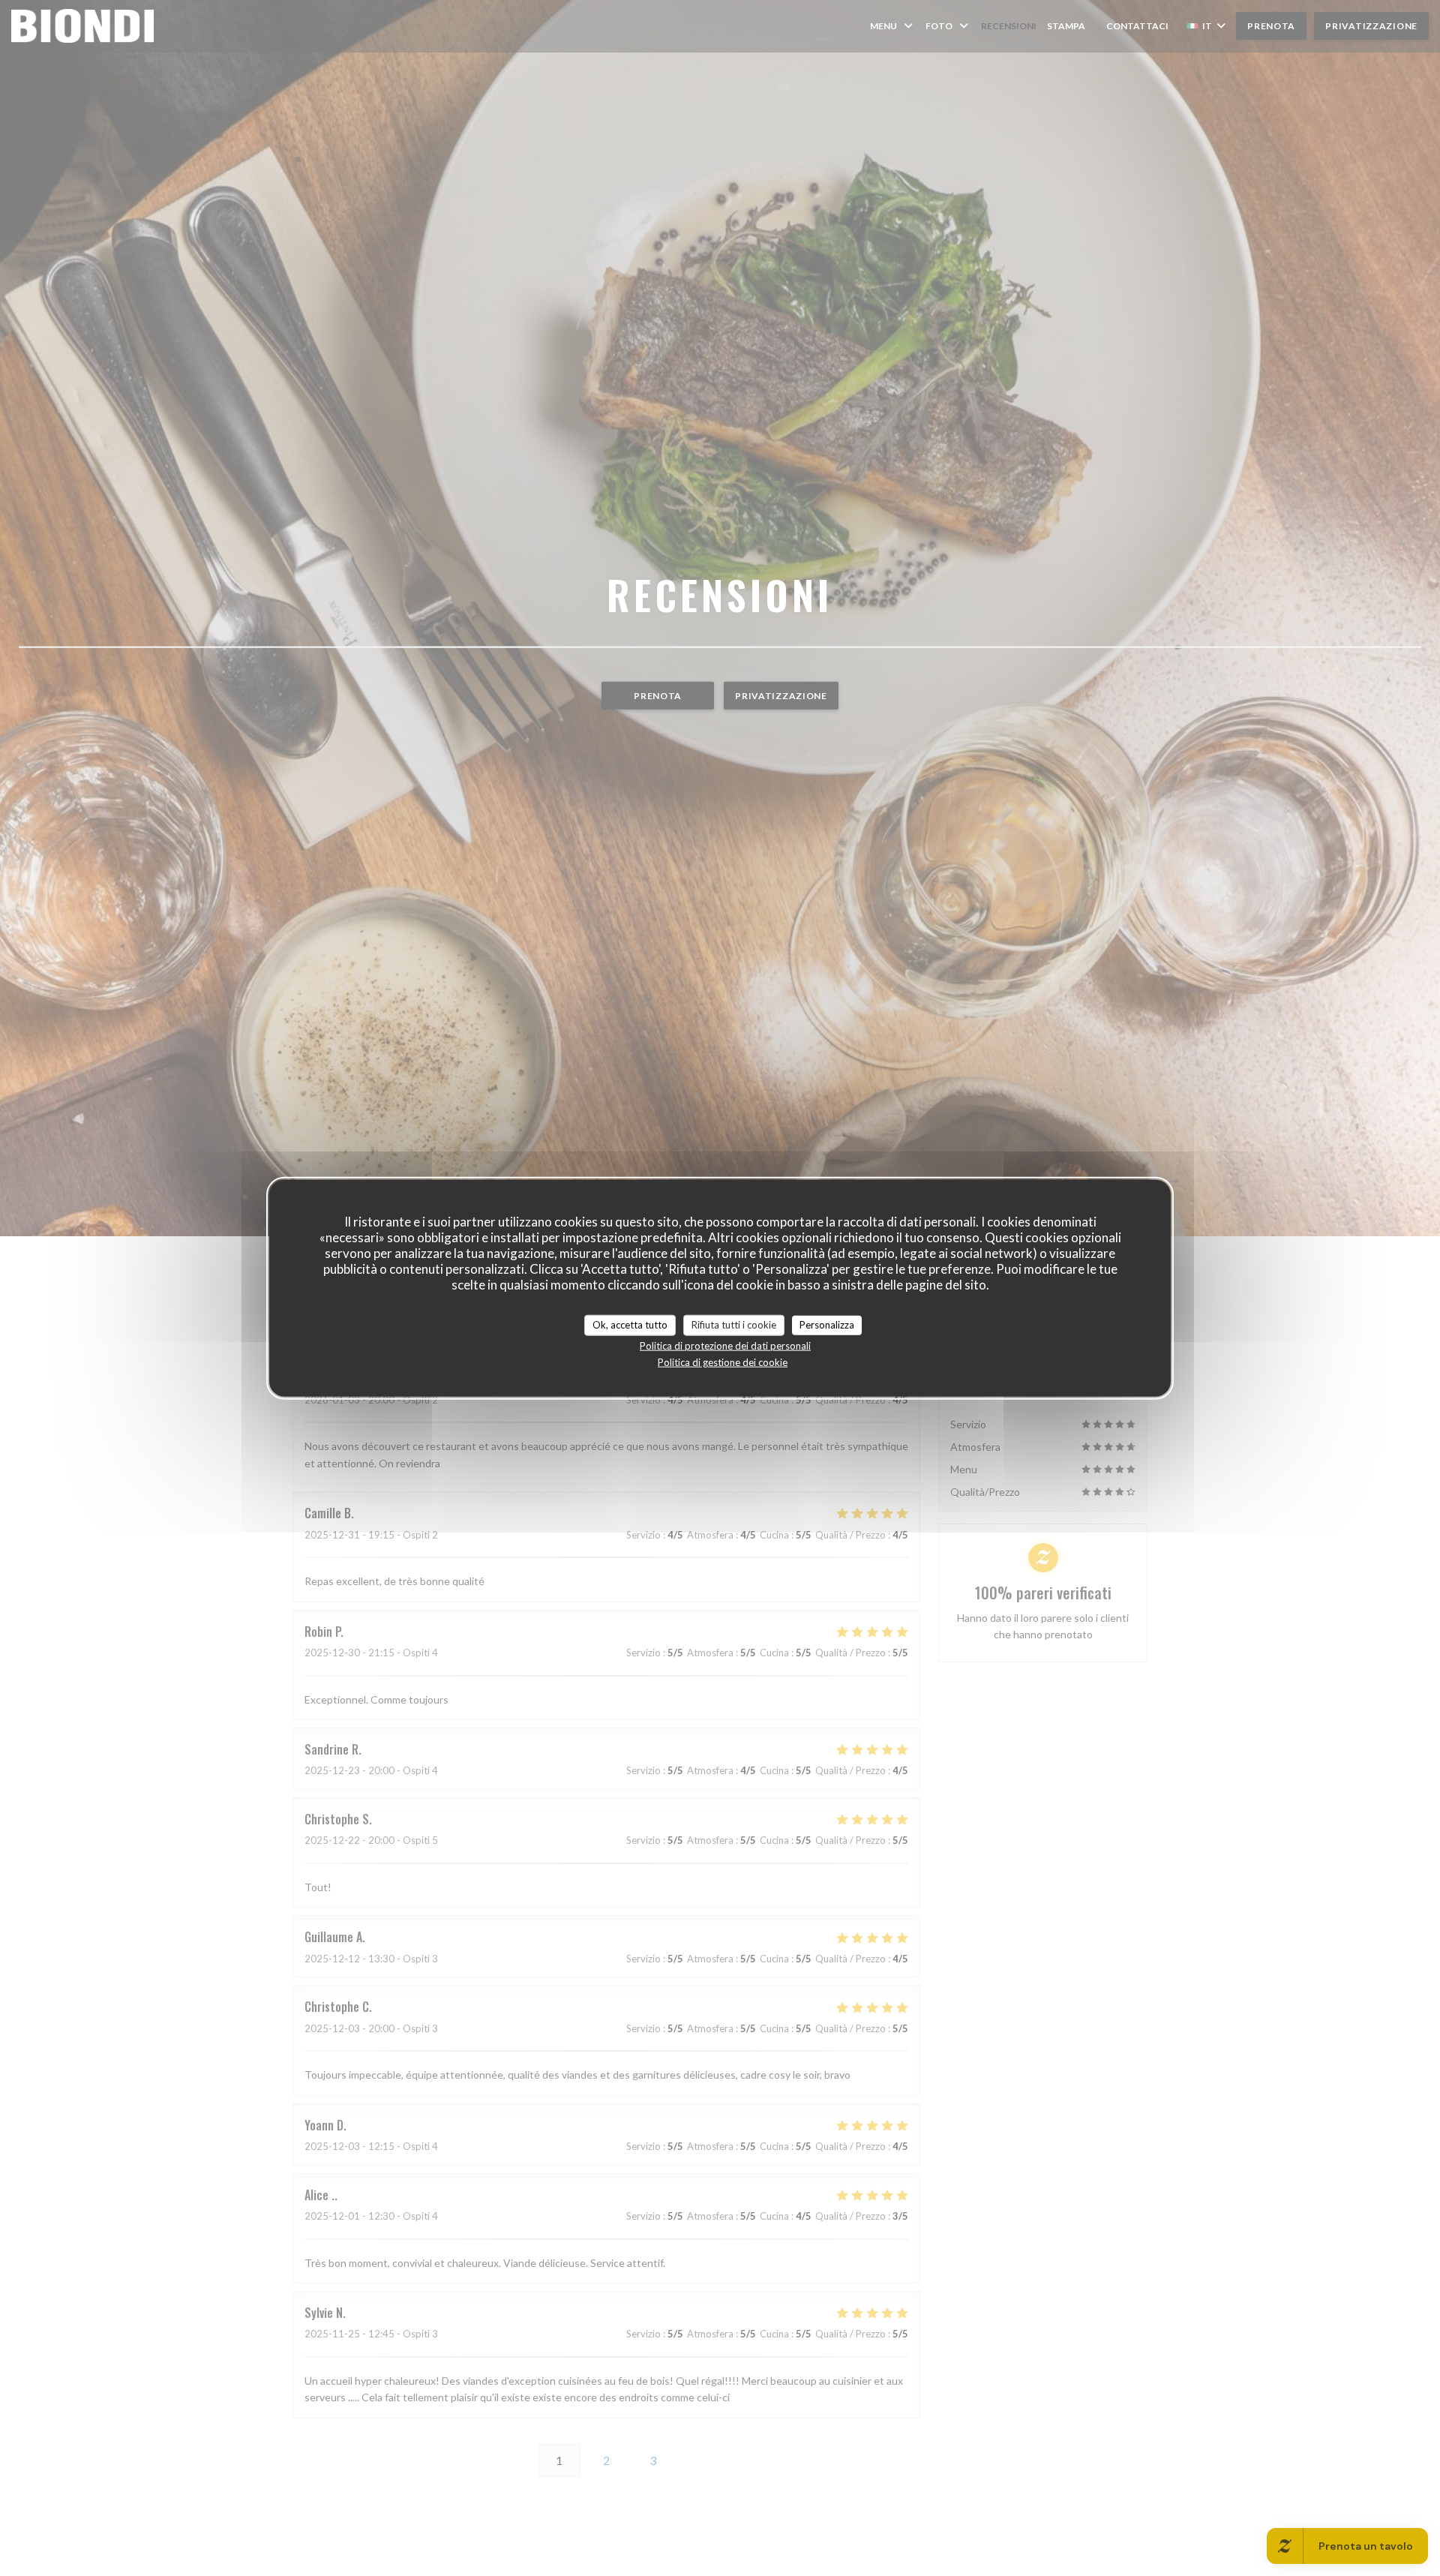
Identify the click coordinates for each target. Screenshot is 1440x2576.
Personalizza (827, 1325)
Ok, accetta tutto (630, 1325)
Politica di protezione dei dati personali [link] (725, 1345)
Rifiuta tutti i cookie (734, 1325)
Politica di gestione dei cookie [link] (723, 1362)
